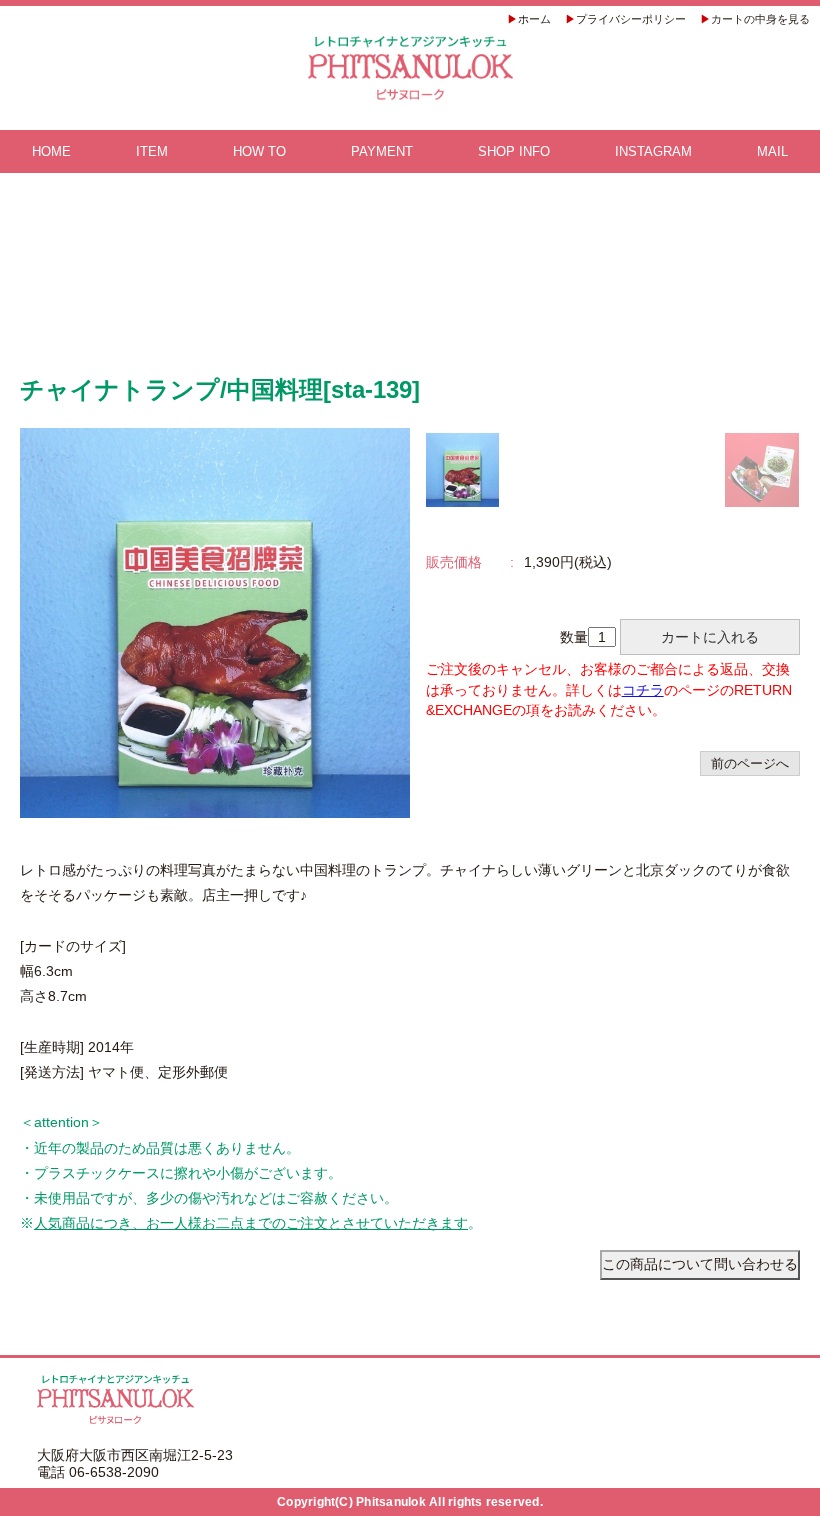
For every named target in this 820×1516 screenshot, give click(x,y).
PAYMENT (382, 151)
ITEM (152, 151)
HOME (51, 151)
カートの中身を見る (760, 19)
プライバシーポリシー (631, 19)
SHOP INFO (514, 151)
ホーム (534, 19)
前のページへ (750, 763)
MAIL (772, 151)
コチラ (643, 690)
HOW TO (259, 151)
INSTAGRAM (653, 151)
